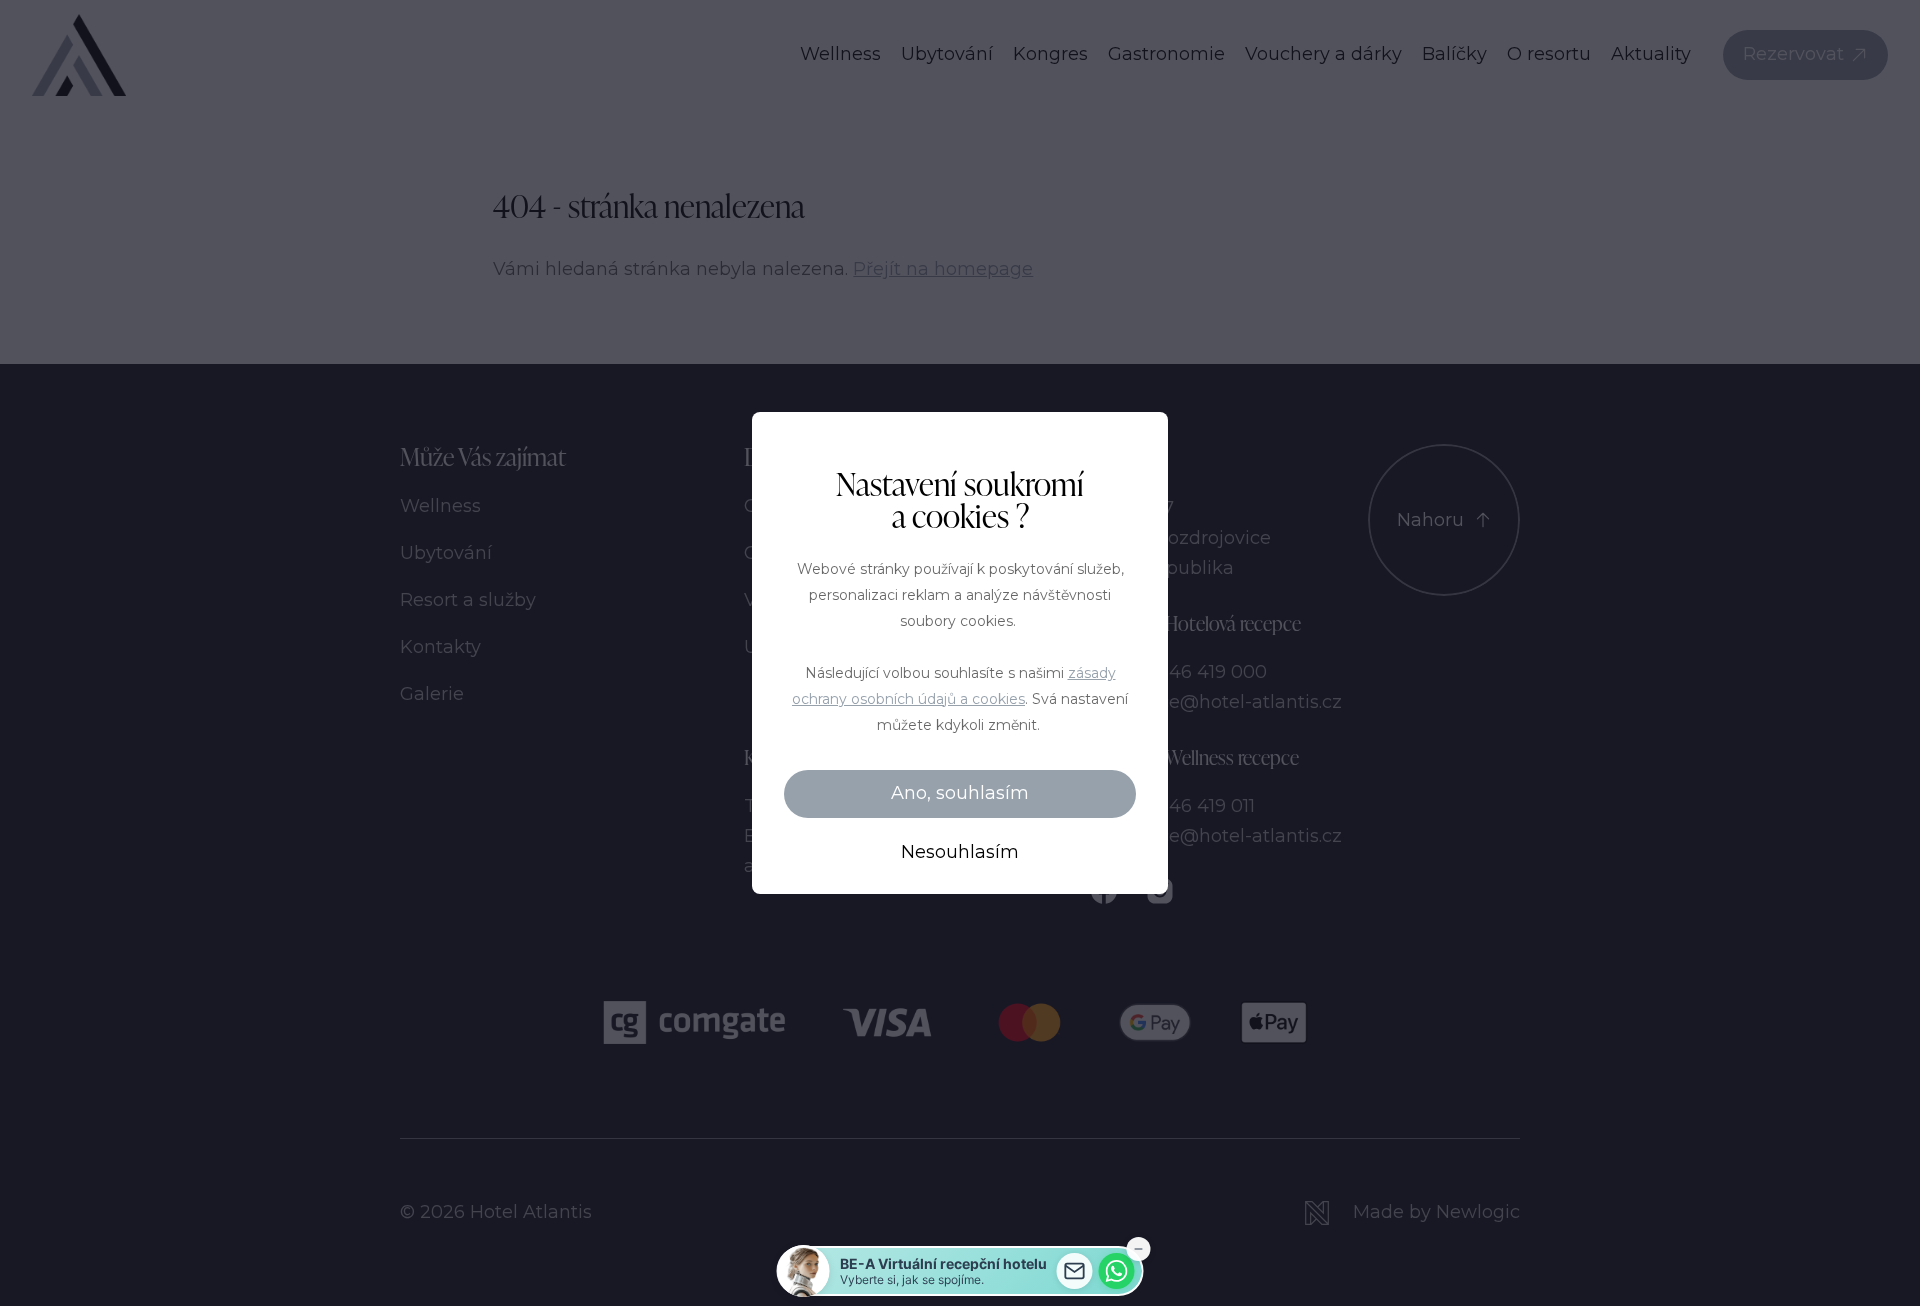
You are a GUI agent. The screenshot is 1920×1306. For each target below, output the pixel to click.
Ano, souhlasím (960, 793)
